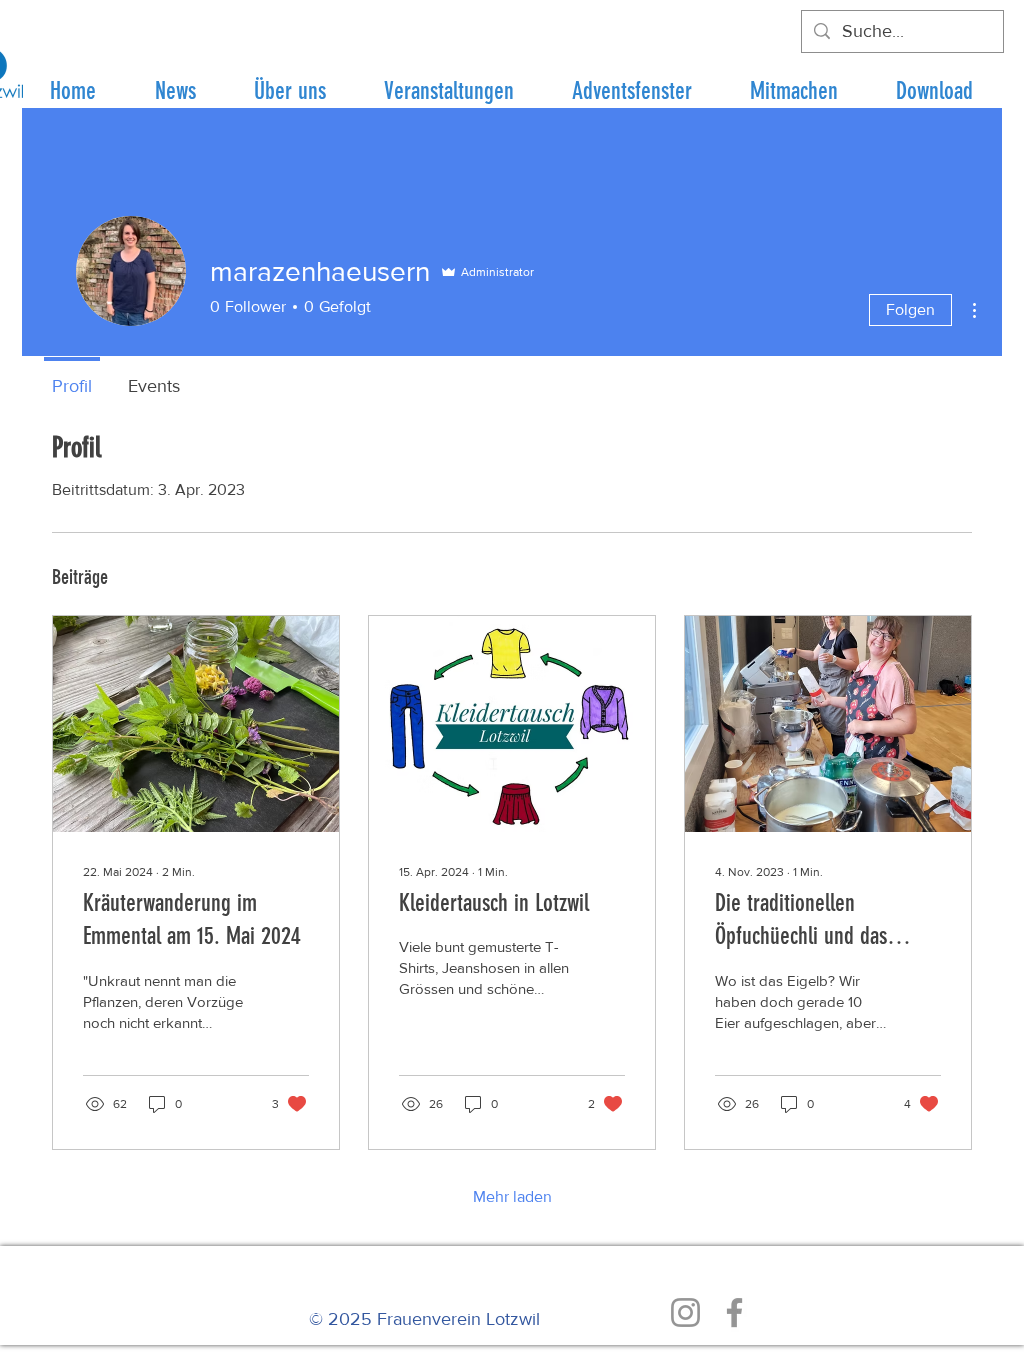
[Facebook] (734, 1312)
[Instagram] (685, 1312)
